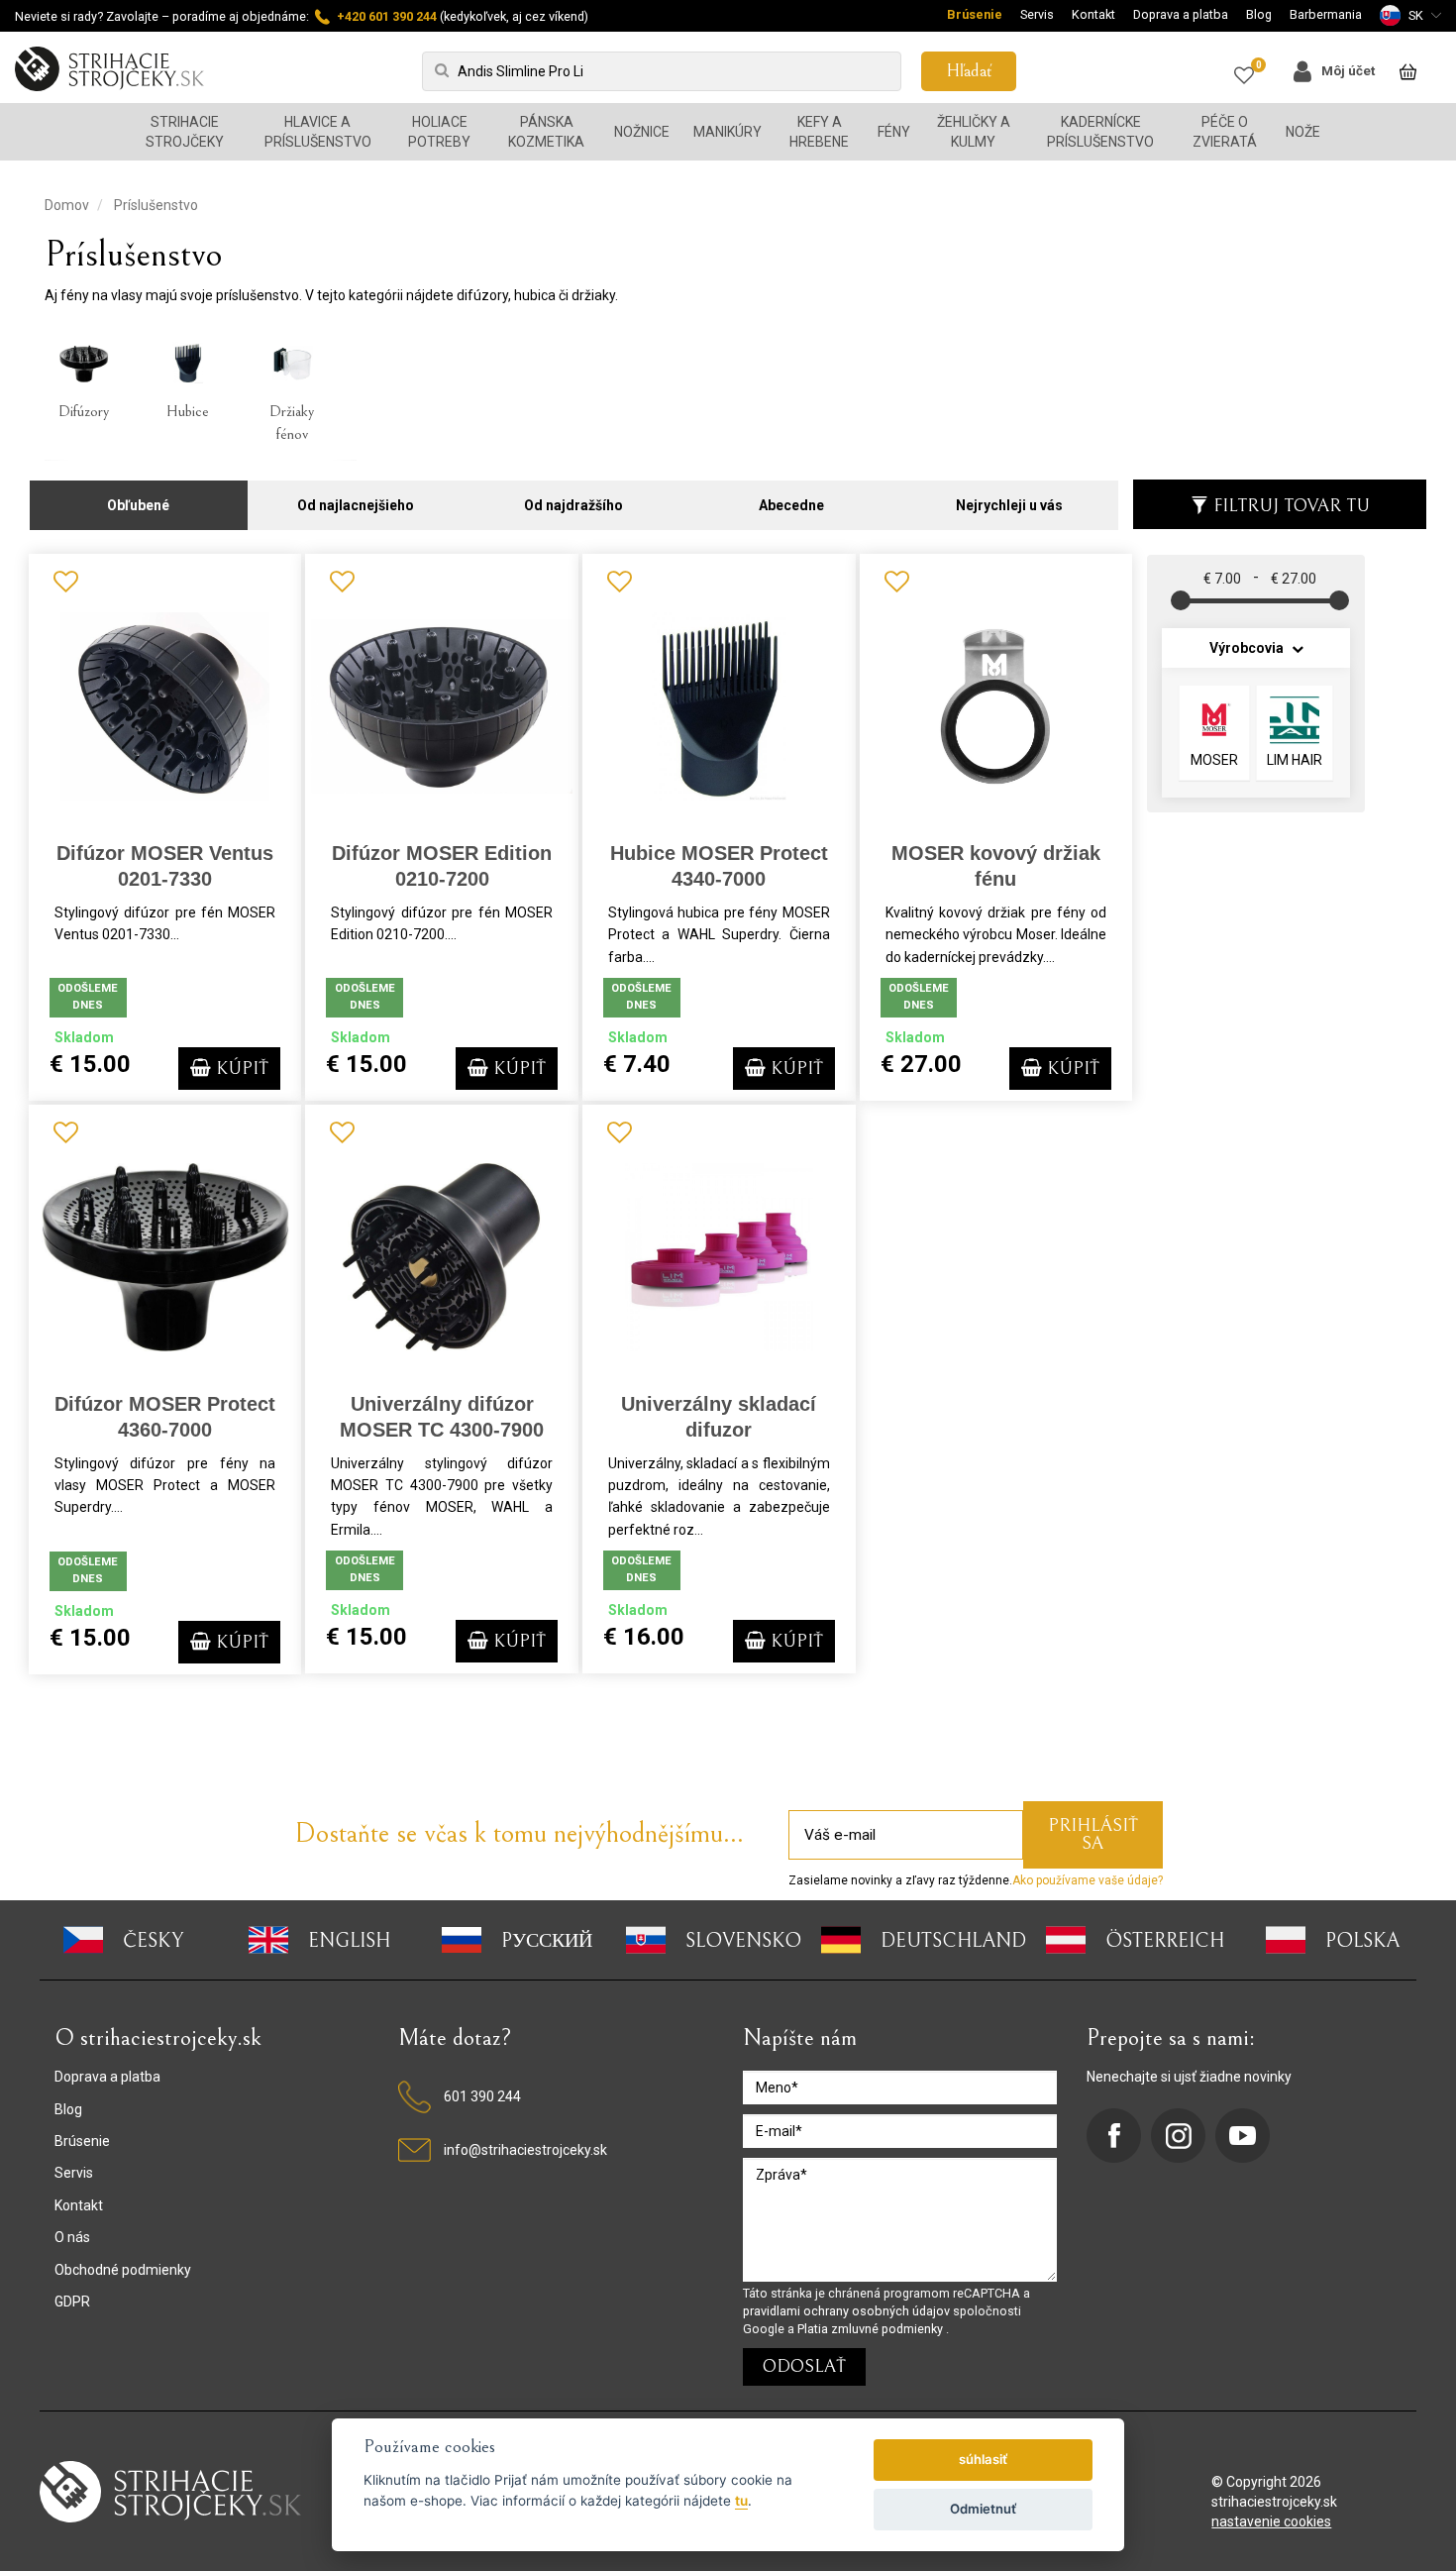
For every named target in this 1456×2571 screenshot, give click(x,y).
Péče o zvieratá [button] (1225, 132)
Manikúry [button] (728, 132)
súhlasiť (983, 2459)
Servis (1037, 14)
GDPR (72, 2302)
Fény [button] (894, 132)
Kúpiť (240, 1069)
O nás (72, 2237)
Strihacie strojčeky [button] (185, 132)
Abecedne (791, 505)
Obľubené (138, 505)
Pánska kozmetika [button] (546, 132)
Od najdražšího (573, 505)
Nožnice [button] (642, 132)
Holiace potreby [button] (439, 132)
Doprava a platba (1181, 14)
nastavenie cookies (1271, 2521)
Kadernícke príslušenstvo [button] (1100, 132)
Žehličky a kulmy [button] (974, 132)
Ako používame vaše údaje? (1088, 1880)
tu (741, 2501)
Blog (1259, 14)
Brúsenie (975, 14)
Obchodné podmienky (123, 2270)
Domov (67, 205)
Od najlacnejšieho (356, 505)
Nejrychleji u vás (1009, 505)
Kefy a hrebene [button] (819, 132)
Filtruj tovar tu (1292, 506)
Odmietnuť (983, 2509)
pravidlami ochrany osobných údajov (848, 2311)
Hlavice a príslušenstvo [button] (318, 132)
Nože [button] (1303, 132)
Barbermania (1326, 14)
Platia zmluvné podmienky (872, 2329)
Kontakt (1093, 14)
